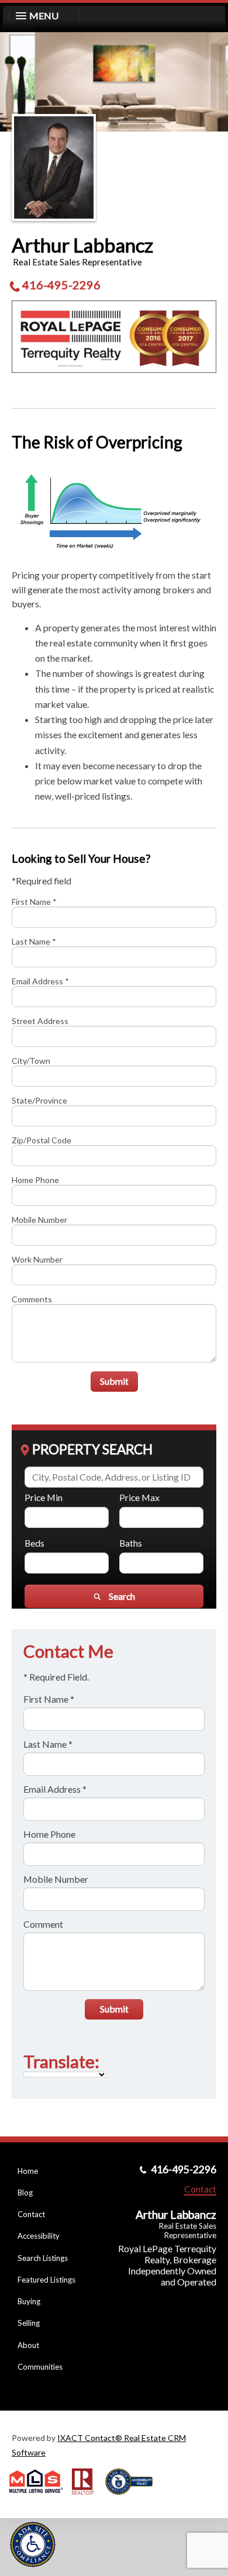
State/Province (39, 1100)
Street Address (40, 1021)
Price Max (139, 1497)
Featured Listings (46, 2280)
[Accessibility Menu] (33, 2544)
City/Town (31, 1061)
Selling (29, 2323)
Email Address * (40, 981)
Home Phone (35, 1180)
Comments (32, 1299)
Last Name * (34, 941)
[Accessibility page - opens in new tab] (133, 2499)
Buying (29, 2301)
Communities (40, 2367)
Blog (25, 2193)
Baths (131, 1543)
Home (28, 2171)
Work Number (37, 1259)
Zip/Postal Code (42, 1140)
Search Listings (43, 2258)
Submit (114, 1381)
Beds (34, 1543)
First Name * (34, 902)
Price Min (44, 1497)
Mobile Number (39, 1220)
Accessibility (39, 2236)
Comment (43, 1924)
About (28, 2345)
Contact (31, 2214)
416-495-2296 (61, 285)
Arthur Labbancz (82, 245)
